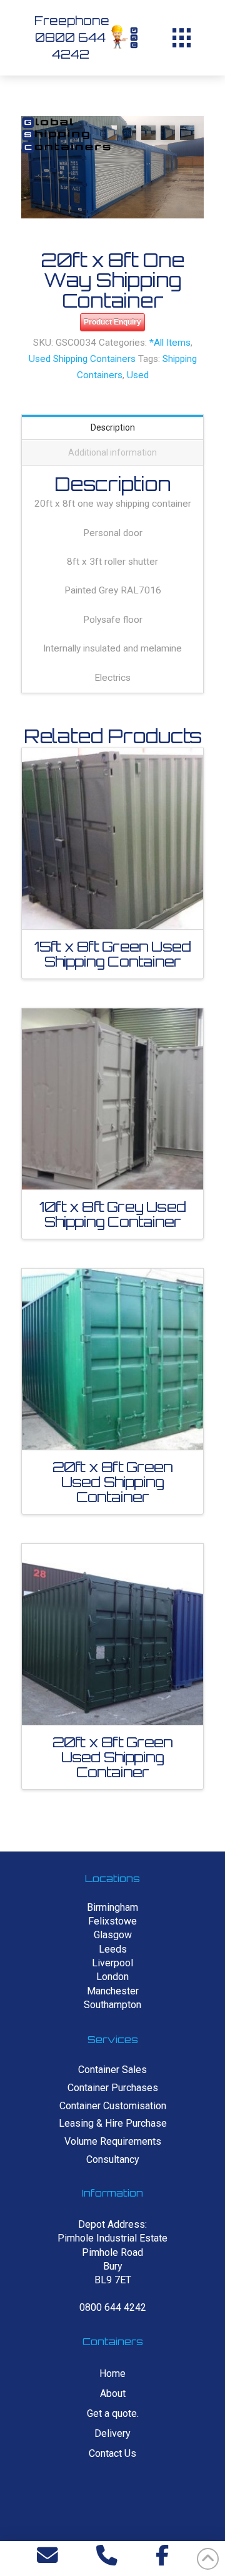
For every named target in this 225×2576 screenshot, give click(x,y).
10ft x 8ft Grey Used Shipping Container (112, 1214)
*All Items (170, 343)
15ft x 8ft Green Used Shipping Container (112, 954)
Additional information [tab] (112, 452)
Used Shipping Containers (82, 359)
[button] (181, 37)
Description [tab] (113, 427)
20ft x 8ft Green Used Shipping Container (112, 1482)
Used (138, 375)
